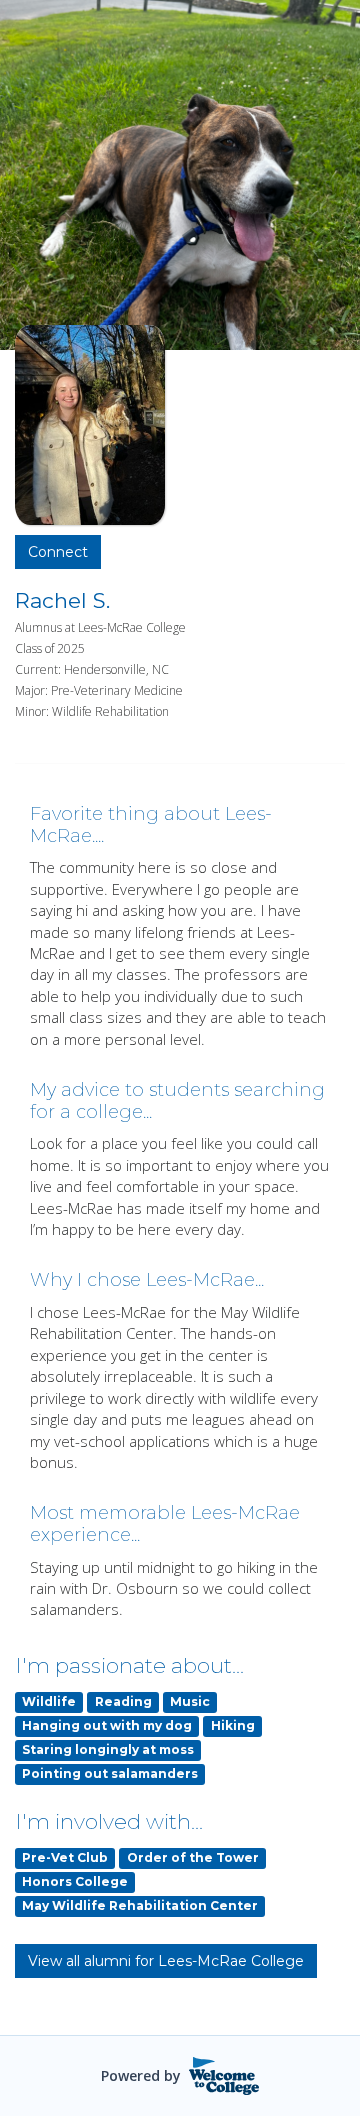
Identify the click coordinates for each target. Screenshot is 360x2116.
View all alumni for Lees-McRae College (166, 1961)
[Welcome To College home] (224, 2076)
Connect (58, 552)
